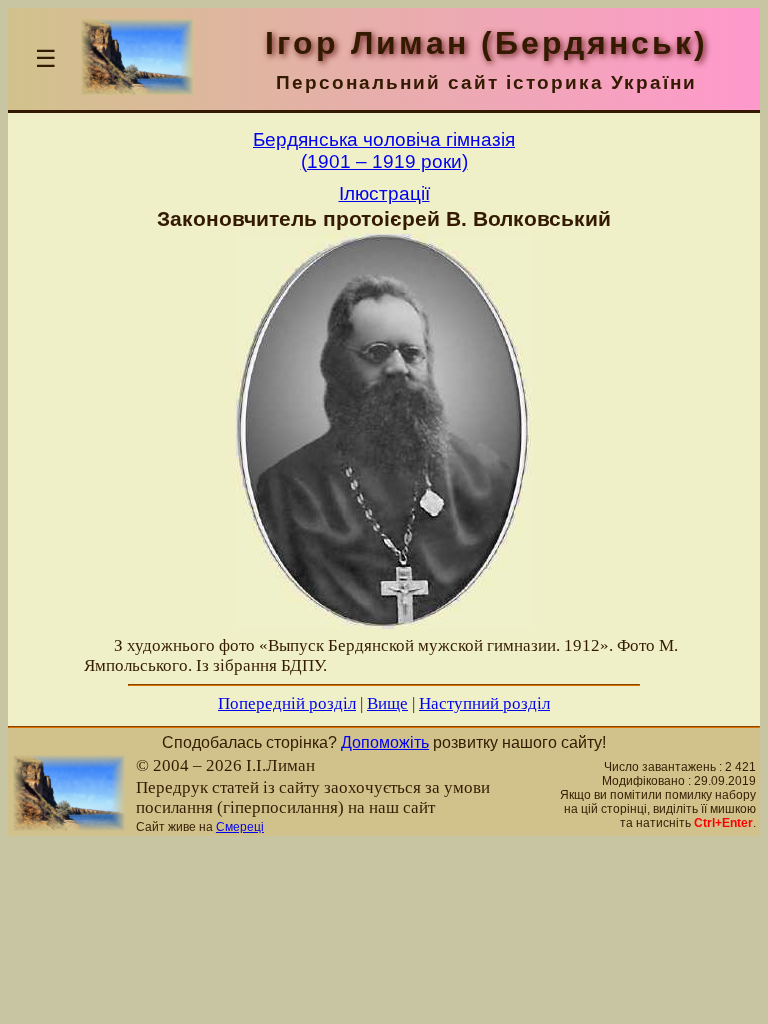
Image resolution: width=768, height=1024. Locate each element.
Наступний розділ (484, 703)
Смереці (240, 827)
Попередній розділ (287, 703)
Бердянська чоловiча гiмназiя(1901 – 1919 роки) (384, 150)
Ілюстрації (384, 193)
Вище (387, 703)
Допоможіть (385, 742)
